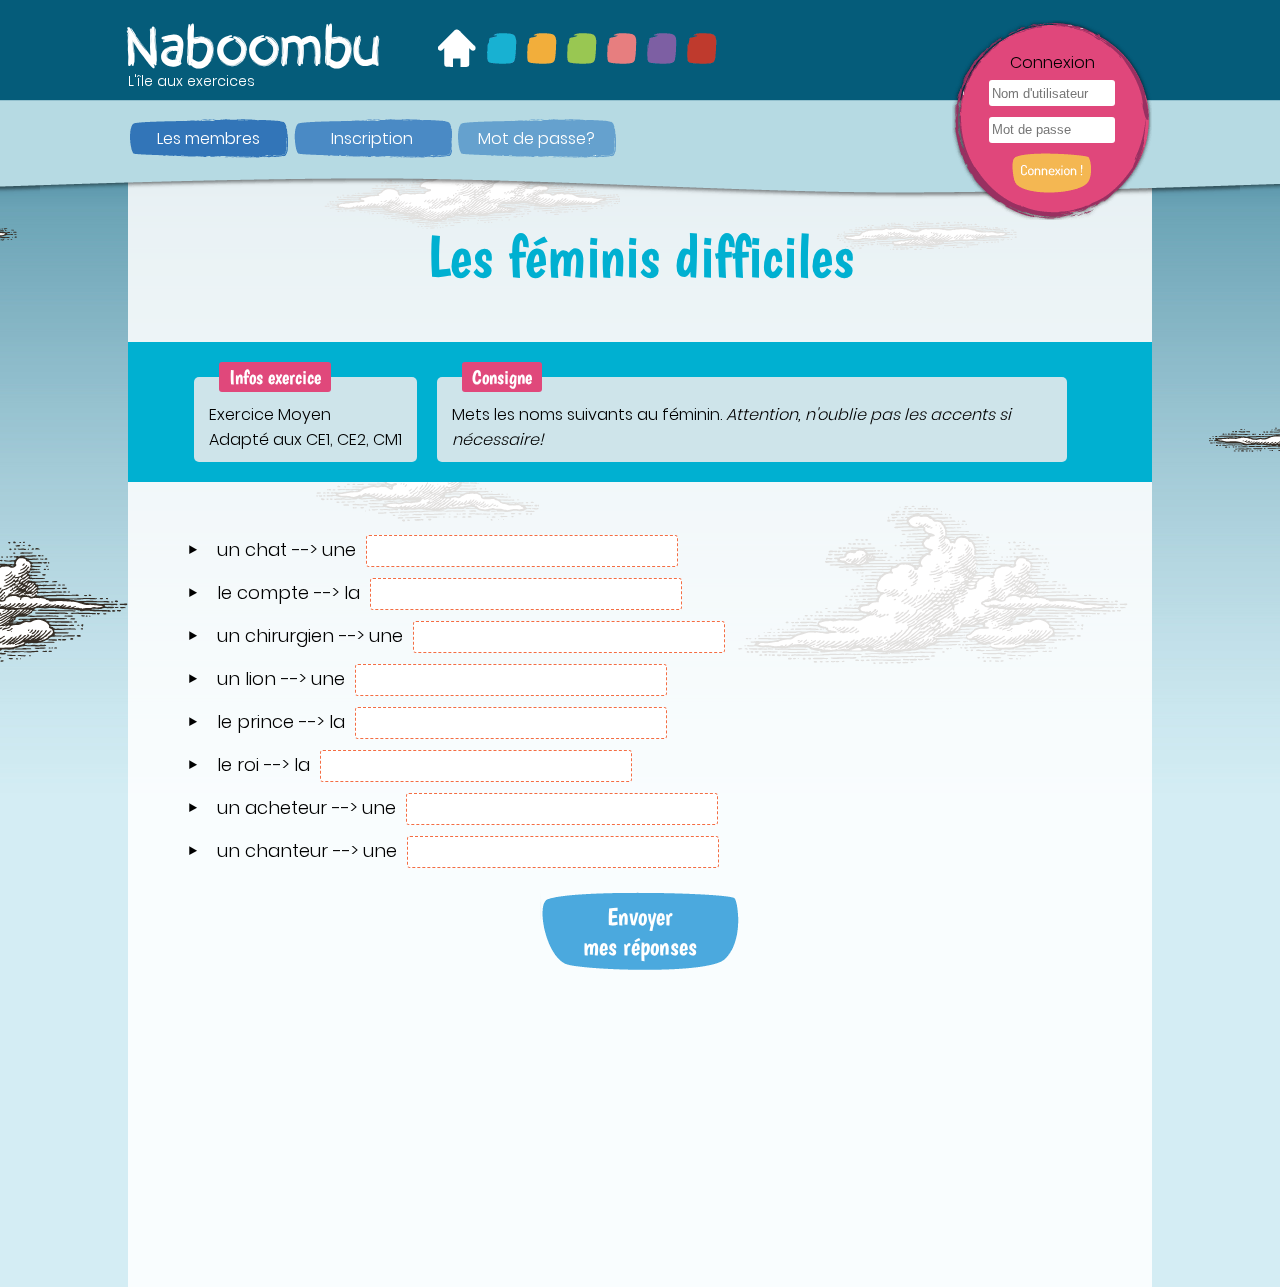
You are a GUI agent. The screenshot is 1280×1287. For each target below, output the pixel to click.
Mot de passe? (536, 138)
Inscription (372, 138)
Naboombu (255, 45)
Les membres (208, 138)
